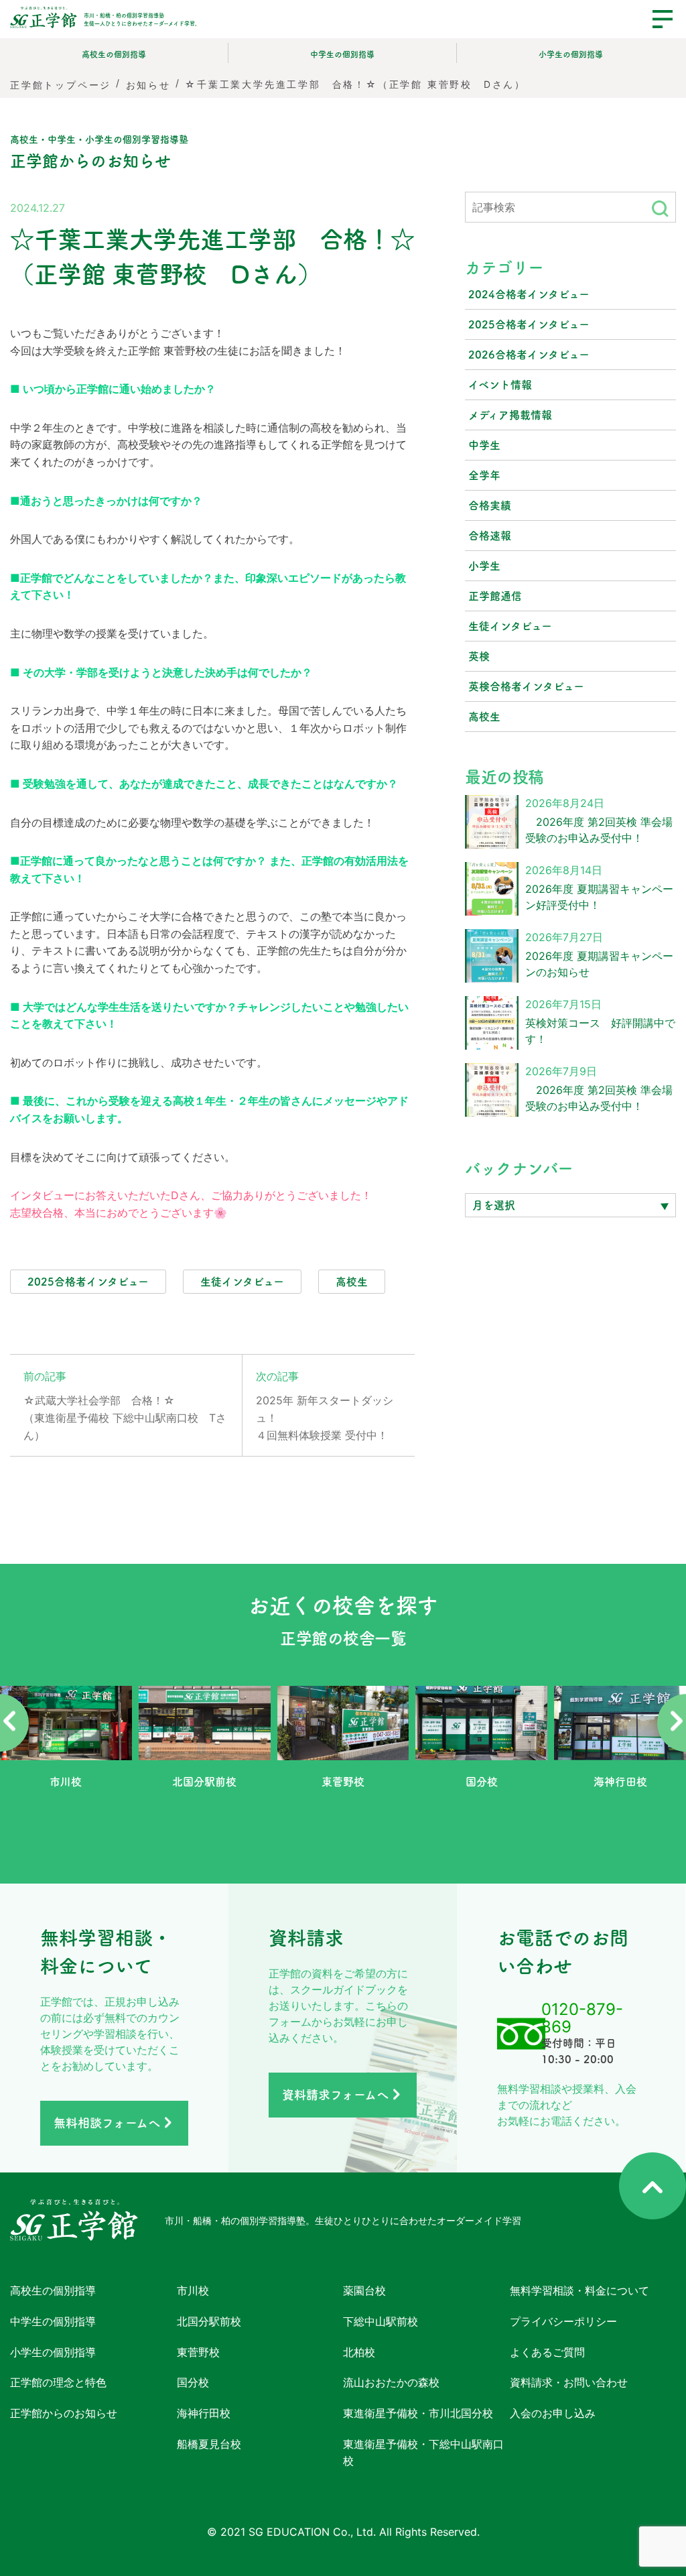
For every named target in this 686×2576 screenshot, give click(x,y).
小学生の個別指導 (571, 54)
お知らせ (148, 84)
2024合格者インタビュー (529, 294)
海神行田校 (204, 2413)
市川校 (193, 2290)
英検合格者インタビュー (526, 686)
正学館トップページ (61, 84)
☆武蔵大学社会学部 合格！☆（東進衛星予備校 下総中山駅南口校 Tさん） (125, 1417)
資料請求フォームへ (335, 2095)
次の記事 (277, 1376)
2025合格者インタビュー (529, 324)
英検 (479, 656)
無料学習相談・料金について (579, 2290)
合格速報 (490, 536)
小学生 (484, 566)
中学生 (484, 445)
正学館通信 (495, 596)
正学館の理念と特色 (58, 2382)
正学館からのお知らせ (64, 2413)
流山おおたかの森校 (391, 2382)
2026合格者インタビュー (529, 355)
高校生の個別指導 (114, 54)
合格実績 (490, 505)
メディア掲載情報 (510, 415)
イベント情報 (500, 385)
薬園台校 (364, 2290)
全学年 (484, 475)
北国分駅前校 (209, 2321)
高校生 (484, 717)
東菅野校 (198, 2351)
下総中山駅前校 (381, 2321)
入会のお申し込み (553, 2413)
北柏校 (359, 2351)
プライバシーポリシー (563, 2321)
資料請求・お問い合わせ (569, 2382)
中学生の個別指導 (342, 54)
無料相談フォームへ (107, 2123)
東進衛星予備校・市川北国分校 (418, 2413)
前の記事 (45, 1376)
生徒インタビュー (510, 626)
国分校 (193, 2382)
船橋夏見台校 (209, 2443)
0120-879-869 (582, 2018)
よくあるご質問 (547, 2351)
